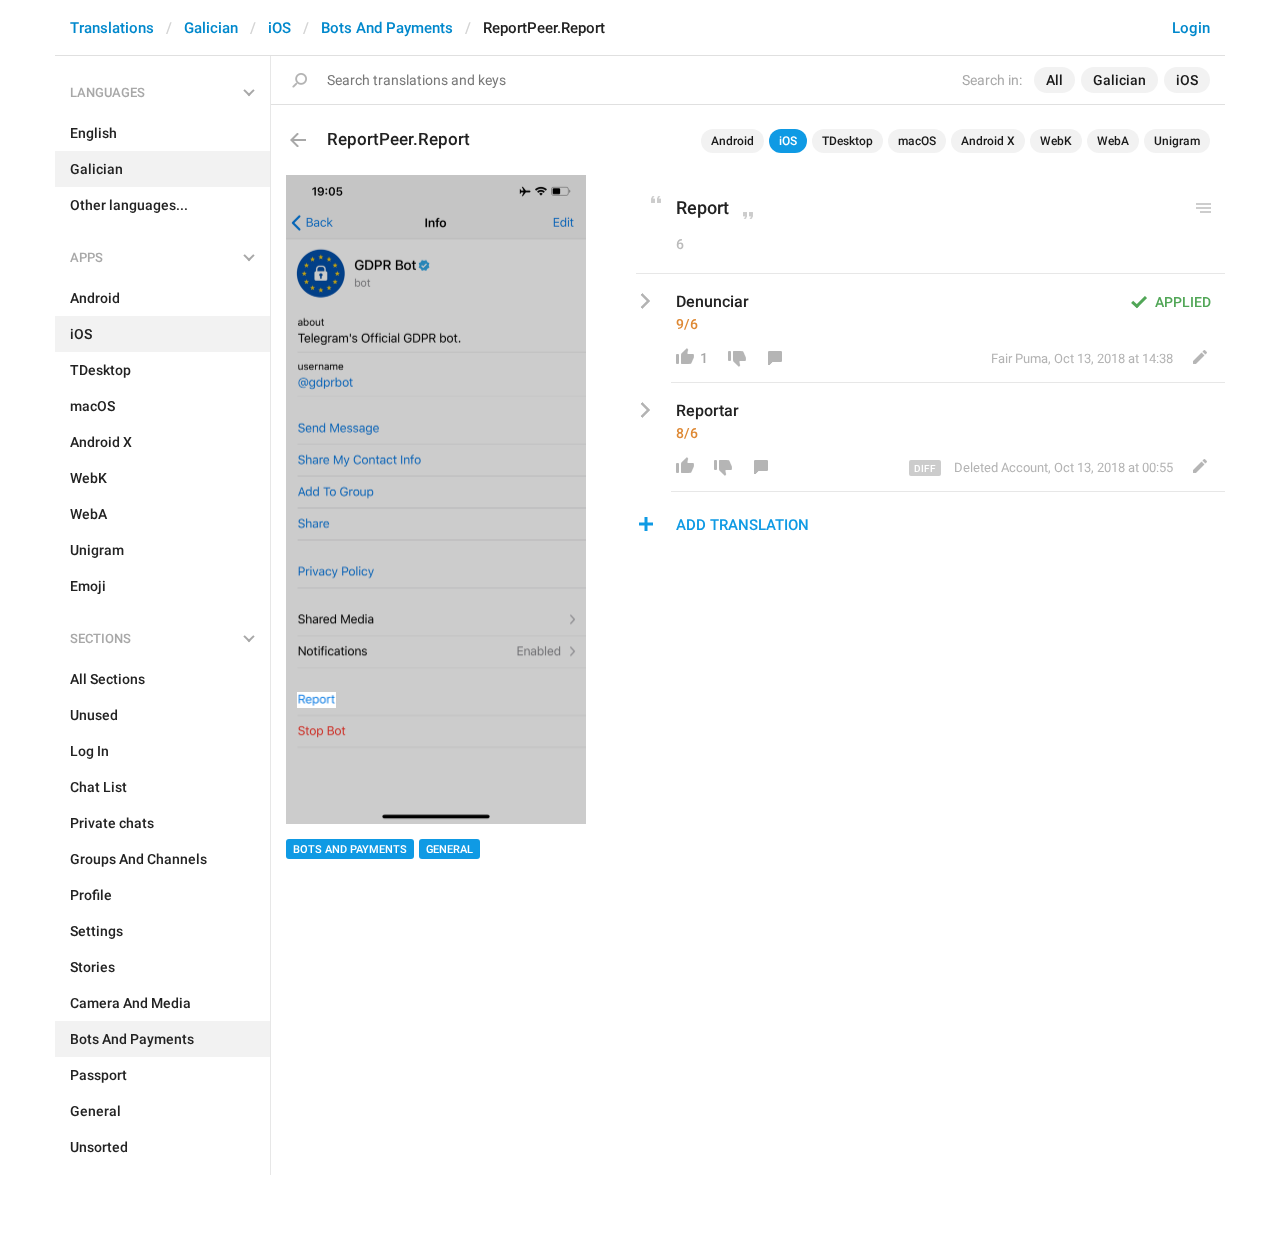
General (449, 849)
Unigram (1177, 141)
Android (732, 141)
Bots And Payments (387, 28)
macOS (917, 141)
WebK (1056, 141)
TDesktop (847, 141)
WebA (1113, 141)
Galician (211, 28)
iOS (279, 28)
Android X (988, 141)
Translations (112, 28)
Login (1191, 28)
